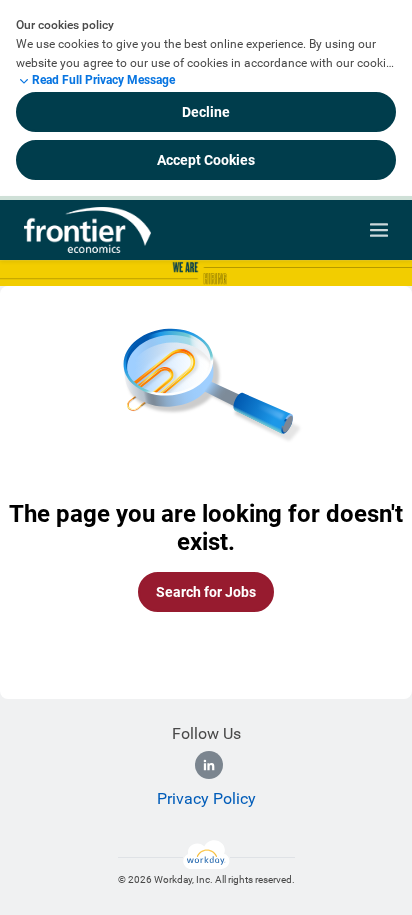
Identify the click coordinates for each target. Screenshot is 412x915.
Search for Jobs (206, 592)
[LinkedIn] (209, 765)
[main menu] (379, 230)
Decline (206, 112)
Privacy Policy (206, 798)
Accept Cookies (206, 160)
